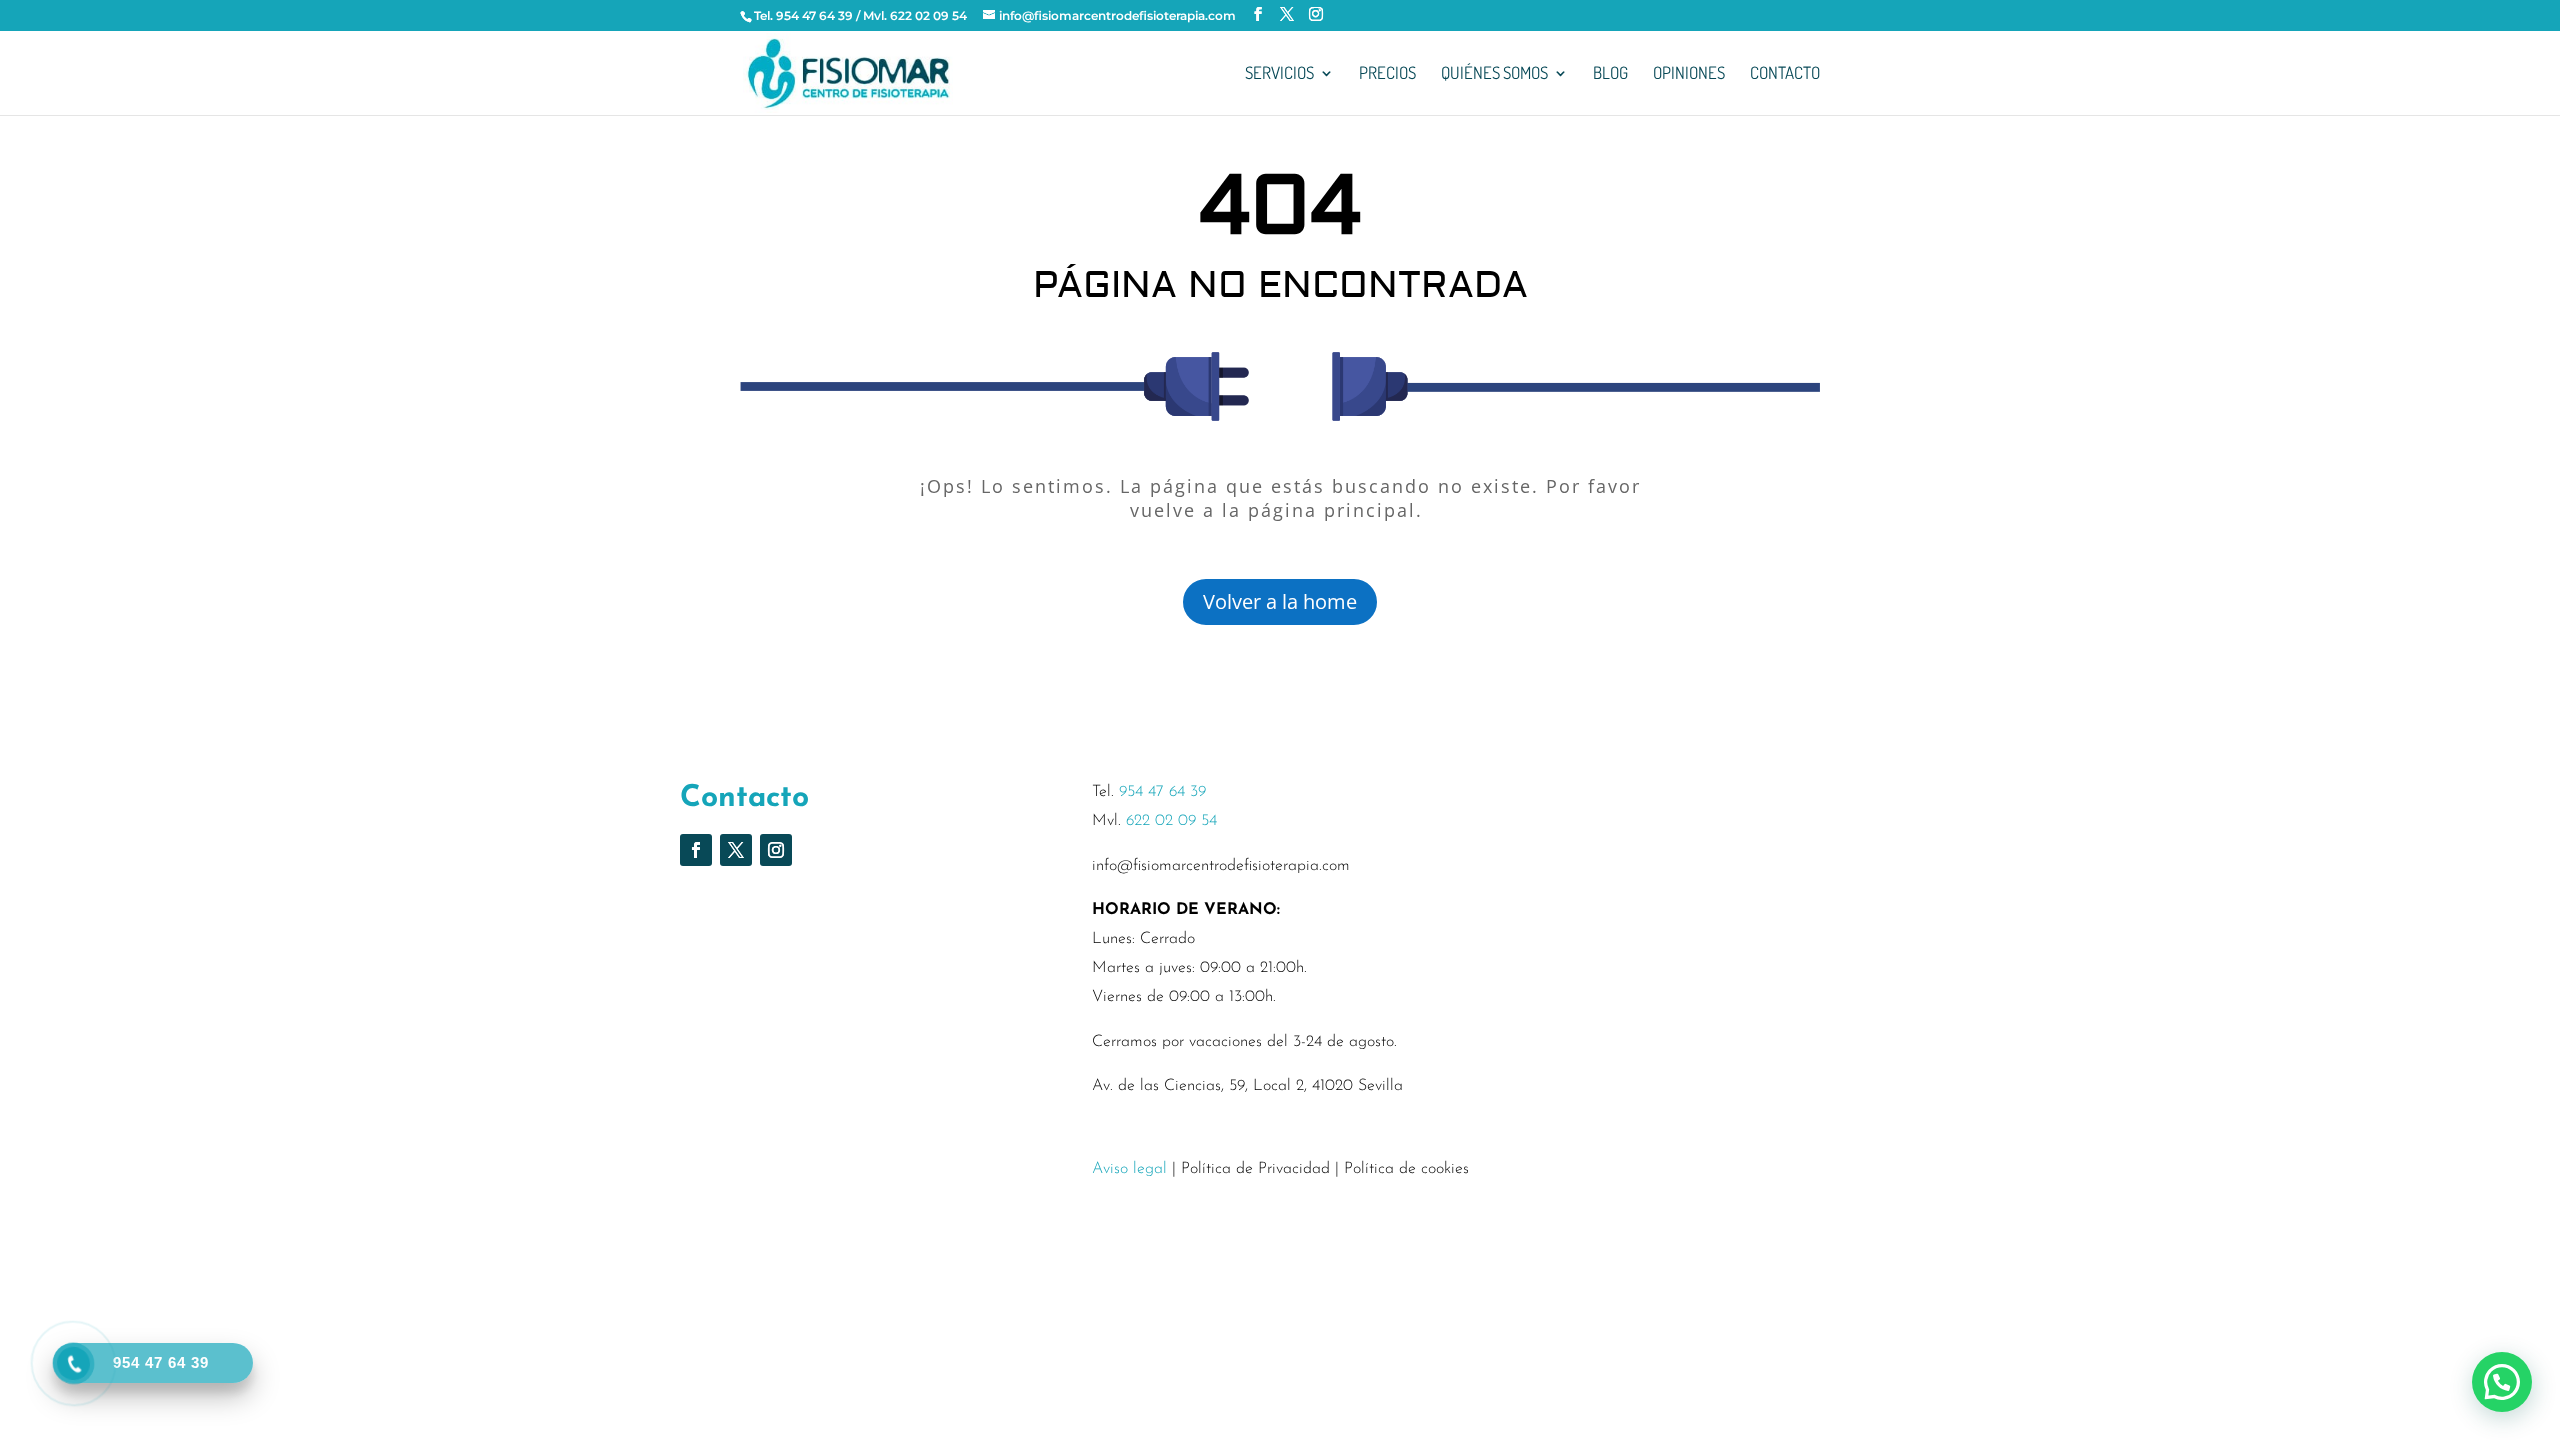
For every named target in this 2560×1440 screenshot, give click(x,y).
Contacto (1785, 74)
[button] (2502, 1382)
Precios (1387, 74)
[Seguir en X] (736, 850)
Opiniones (1689, 74)
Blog (1610, 74)
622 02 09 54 (1171, 821)
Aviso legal (1129, 1169)
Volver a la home (1280, 601)
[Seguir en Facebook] (696, 850)
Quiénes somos (1494, 74)
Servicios (1279, 74)
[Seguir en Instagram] (776, 850)
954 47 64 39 (1162, 792)
